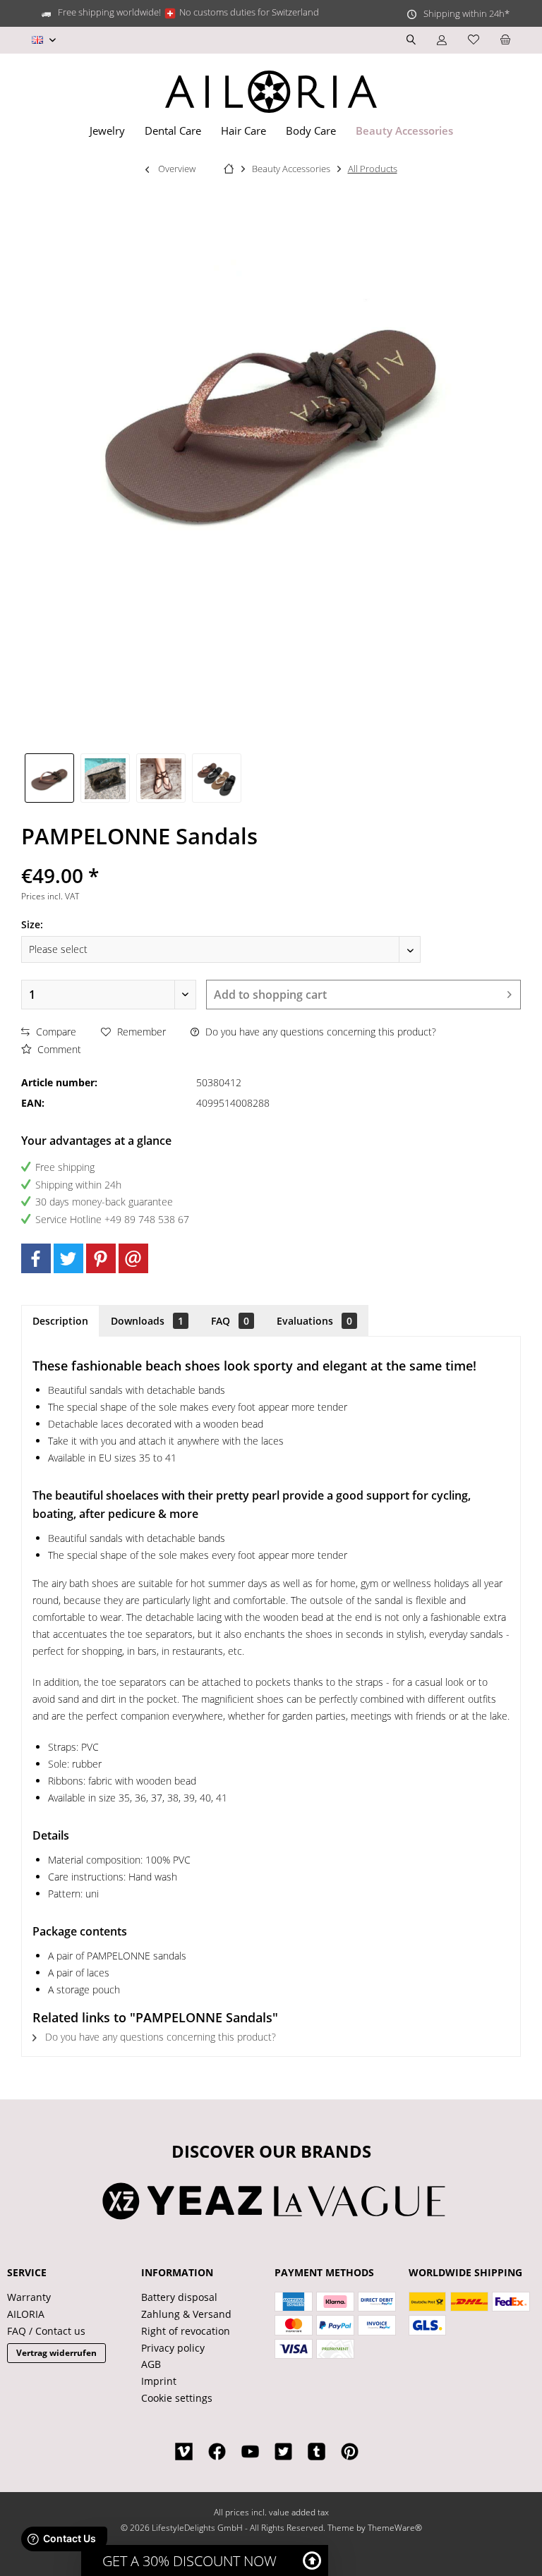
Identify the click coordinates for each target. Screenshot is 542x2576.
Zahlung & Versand (186, 2314)
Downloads (147, 1321)
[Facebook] (36, 1258)
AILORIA (26, 2314)
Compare (55, 1032)
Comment (58, 1049)
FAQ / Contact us (46, 2331)
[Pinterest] (101, 1258)
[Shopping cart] (505, 40)
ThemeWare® (395, 2528)
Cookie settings (177, 2398)
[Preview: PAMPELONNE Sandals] (49, 778)
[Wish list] (474, 40)
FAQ (230, 1321)
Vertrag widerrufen (56, 2353)
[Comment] (271, 857)
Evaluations (314, 1321)
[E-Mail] (133, 1258)
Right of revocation (186, 2331)
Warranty (29, 2297)
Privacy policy (173, 2348)
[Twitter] (68, 1258)
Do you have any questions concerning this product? (319, 1032)
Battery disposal (179, 2297)
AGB (151, 2364)
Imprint (159, 2381)
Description (60, 1321)
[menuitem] (505, 40)
